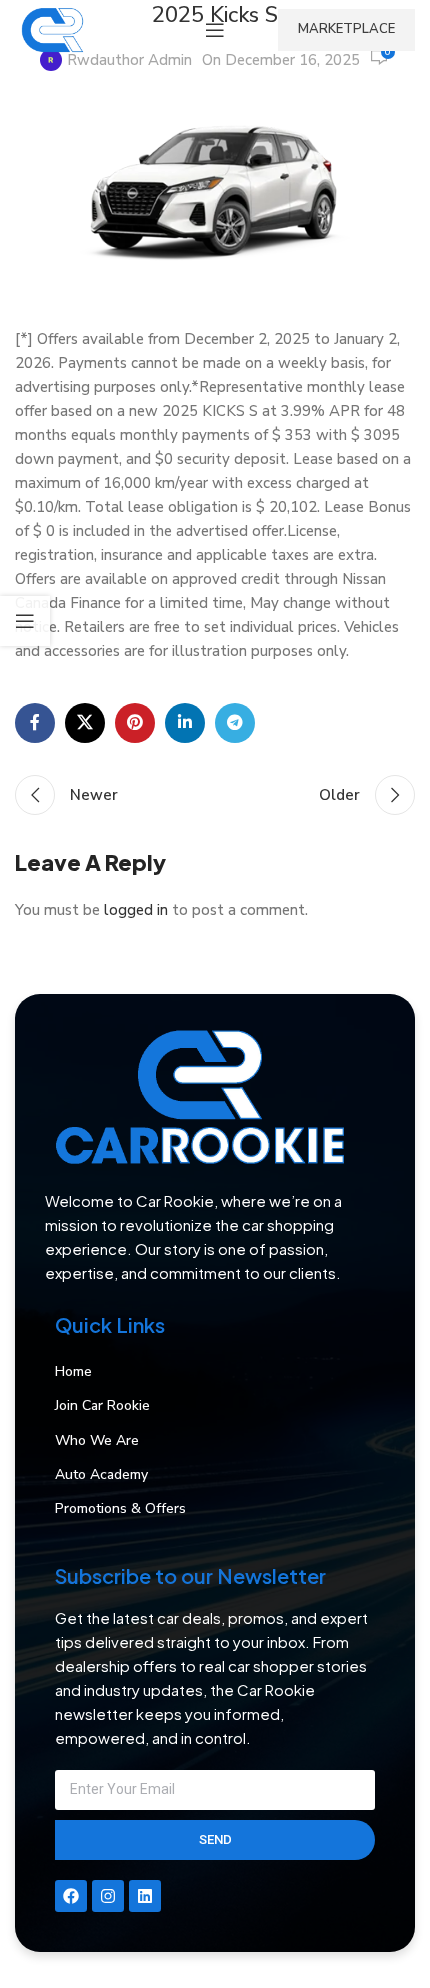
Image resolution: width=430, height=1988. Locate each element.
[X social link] (85, 723)
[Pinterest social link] (135, 723)
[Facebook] (71, 1896)
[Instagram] (108, 1896)
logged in (136, 910)
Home (73, 1371)
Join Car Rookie (102, 1405)
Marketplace (346, 29)
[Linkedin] (145, 1896)
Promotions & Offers (120, 1508)
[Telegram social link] (235, 723)
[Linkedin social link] (185, 723)
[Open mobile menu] (215, 30)
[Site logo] (52, 29)
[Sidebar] (25, 621)
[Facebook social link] (35, 723)
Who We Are (97, 1440)
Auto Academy (101, 1474)
